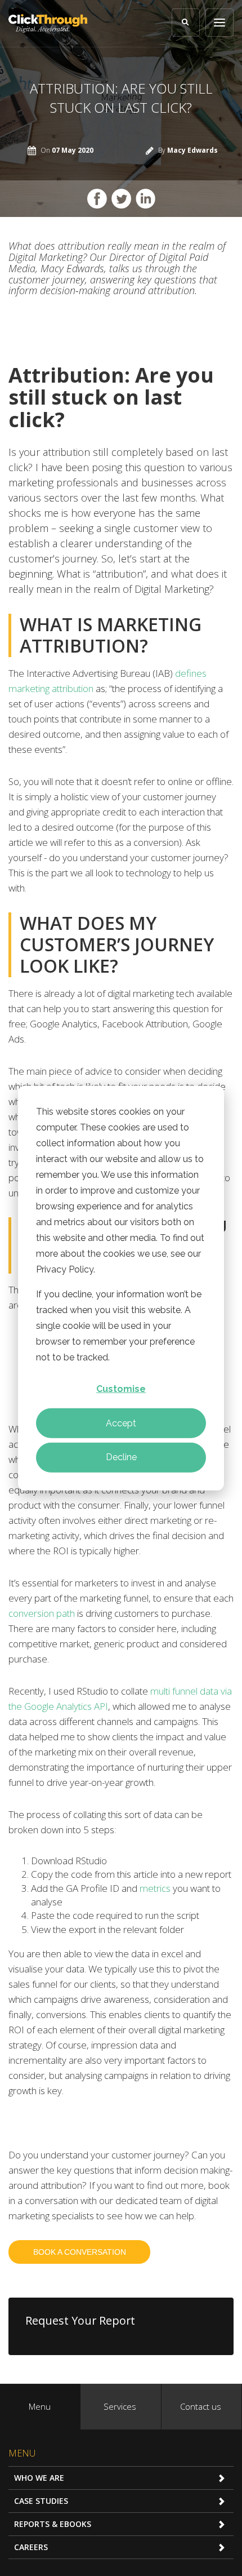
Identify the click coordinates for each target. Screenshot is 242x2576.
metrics (155, 1888)
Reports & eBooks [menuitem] (53, 2524)
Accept (121, 1423)
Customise (121, 1389)
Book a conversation (80, 2252)
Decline (121, 1457)
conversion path (42, 1613)
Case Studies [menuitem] (41, 2501)
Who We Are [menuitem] (39, 2478)
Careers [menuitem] (31, 2547)
